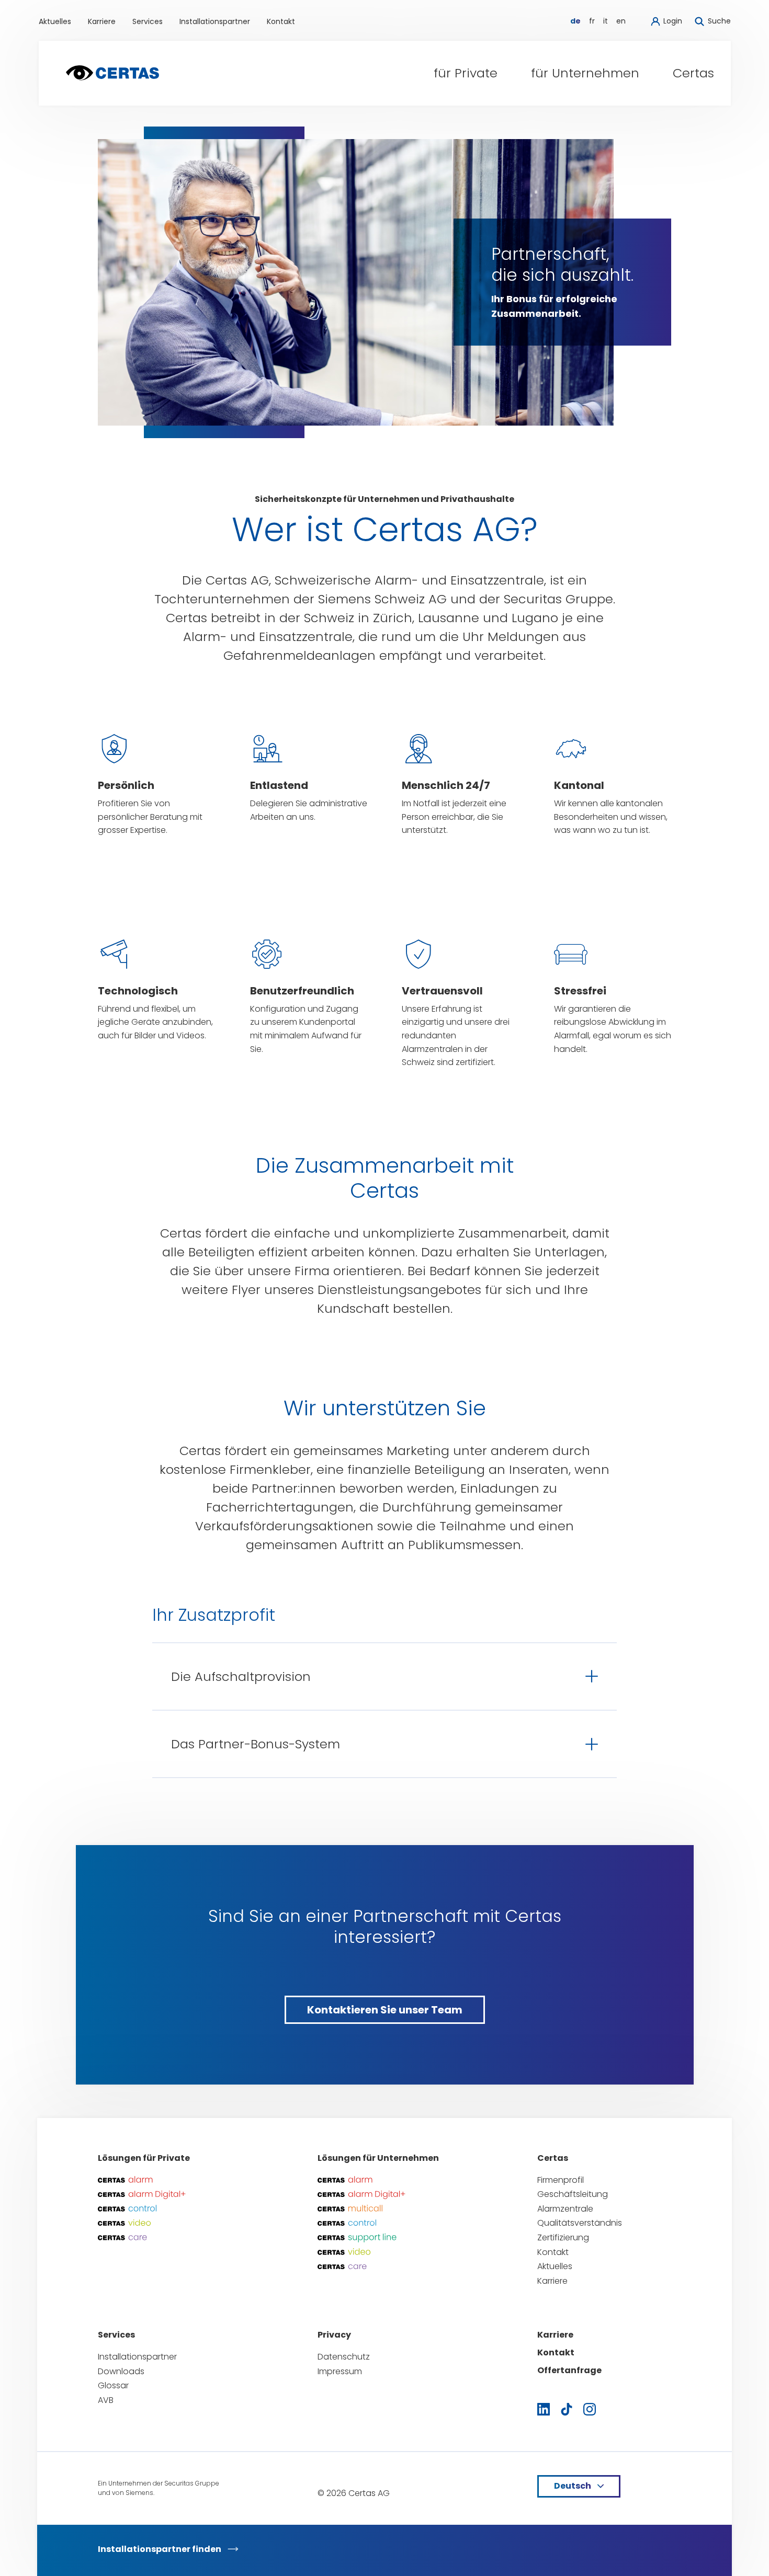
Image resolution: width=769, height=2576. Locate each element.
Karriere (102, 21)
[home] (112, 73)
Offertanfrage (569, 2370)
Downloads (121, 2371)
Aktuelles (55, 21)
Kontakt (281, 21)
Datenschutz (344, 2357)
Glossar (113, 2385)
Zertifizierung (563, 2237)
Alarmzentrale (565, 2209)
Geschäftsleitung (573, 2194)
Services (148, 21)
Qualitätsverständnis (580, 2223)
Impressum (340, 2371)
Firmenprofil (561, 2180)
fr (592, 21)
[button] (466, 73)
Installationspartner (215, 21)
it (606, 21)
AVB (106, 2400)
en (621, 21)
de (575, 21)
